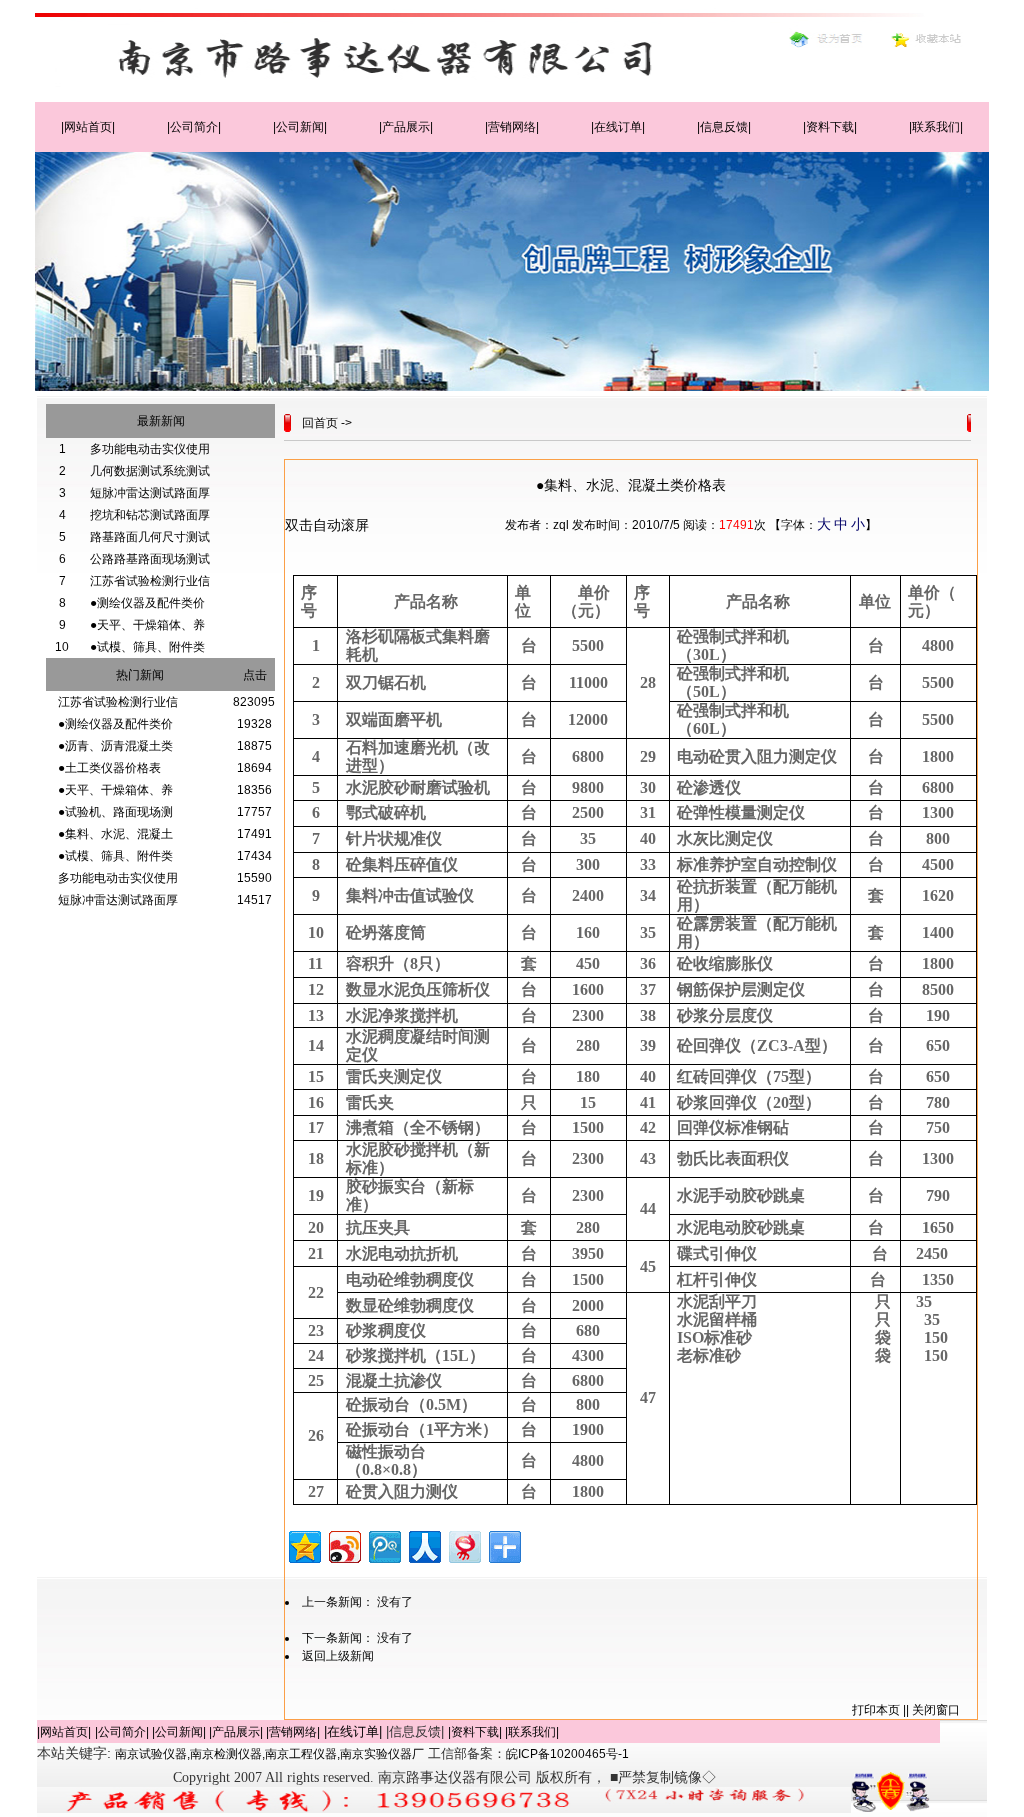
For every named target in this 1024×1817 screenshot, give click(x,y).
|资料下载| (830, 127)
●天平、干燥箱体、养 (147, 625)
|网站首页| (88, 127)
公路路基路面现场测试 (150, 559)
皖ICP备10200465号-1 (567, 1754)
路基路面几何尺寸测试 (150, 537)
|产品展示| (406, 127)
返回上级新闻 (338, 1656)
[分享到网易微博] (463, 1544)
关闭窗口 (936, 1710)
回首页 (320, 423)
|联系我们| (936, 127)
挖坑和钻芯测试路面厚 (150, 515)
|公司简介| (194, 127)
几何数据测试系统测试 (150, 471)
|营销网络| (512, 127)
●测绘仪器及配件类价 (147, 603)
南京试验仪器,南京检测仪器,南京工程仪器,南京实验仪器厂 (269, 1754)
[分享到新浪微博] (343, 1544)
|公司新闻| (300, 127)
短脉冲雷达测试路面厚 (150, 493)
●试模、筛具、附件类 (147, 647)
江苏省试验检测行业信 (150, 581)
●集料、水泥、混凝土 (115, 834)
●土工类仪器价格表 (109, 768)
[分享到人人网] (423, 1544)
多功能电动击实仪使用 (150, 449)
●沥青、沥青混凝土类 (115, 746)
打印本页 (876, 1710)
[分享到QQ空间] (303, 1544)
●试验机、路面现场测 (115, 812)
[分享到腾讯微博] (383, 1544)
